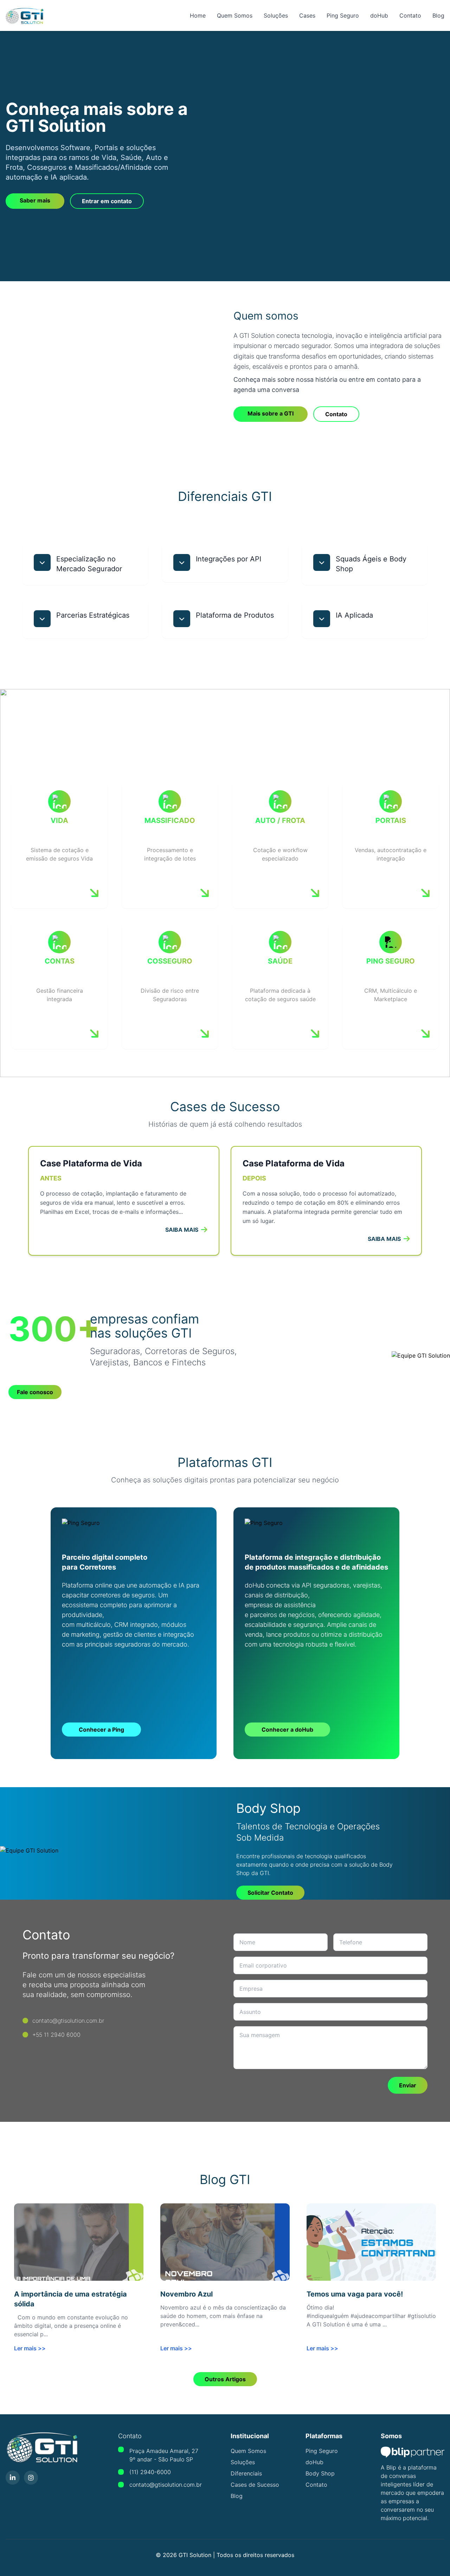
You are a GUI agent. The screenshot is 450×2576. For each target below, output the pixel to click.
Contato (410, 15)
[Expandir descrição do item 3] (322, 562)
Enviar (408, 2085)
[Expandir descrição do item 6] (322, 619)
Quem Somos (235, 15)
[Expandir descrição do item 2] (182, 562)
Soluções (276, 15)
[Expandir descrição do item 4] (42, 619)
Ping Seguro (343, 15)
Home (198, 15)
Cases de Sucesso (255, 2485)
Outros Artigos (225, 2379)
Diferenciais (246, 2473)
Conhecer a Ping (101, 1730)
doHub (379, 15)
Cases (307, 15)
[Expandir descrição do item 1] (42, 562)
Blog (438, 15)
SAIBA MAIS (182, 1230)
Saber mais (35, 200)
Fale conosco (35, 1392)
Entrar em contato (107, 201)
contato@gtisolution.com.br (166, 2485)
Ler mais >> (30, 2348)
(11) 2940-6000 (150, 2472)
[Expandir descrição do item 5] (182, 619)
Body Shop (320, 2473)
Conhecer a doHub (287, 1730)
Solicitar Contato (270, 1893)
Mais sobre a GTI (271, 413)
